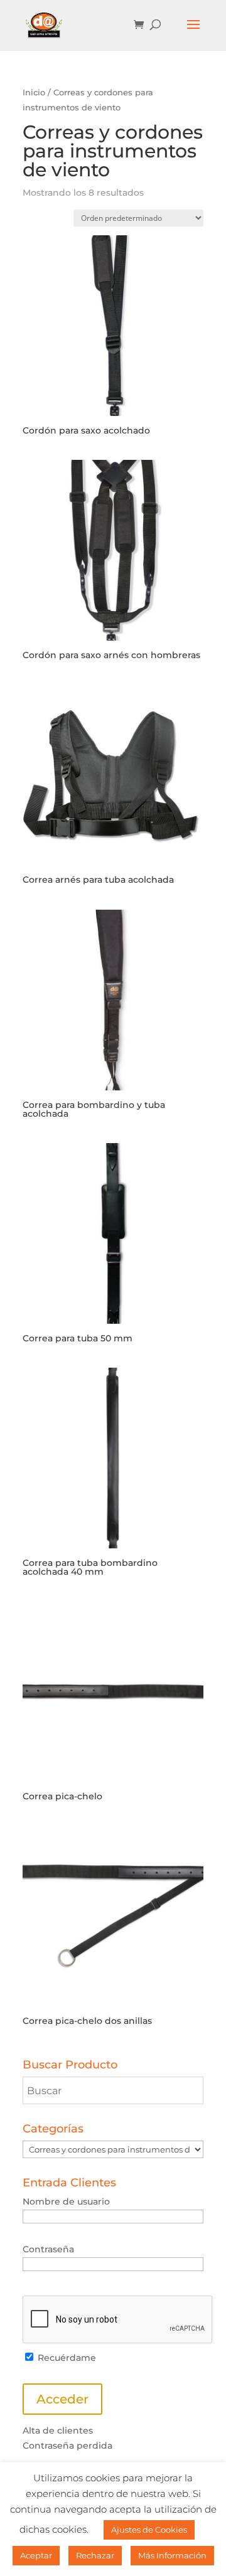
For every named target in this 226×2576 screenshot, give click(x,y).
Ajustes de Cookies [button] (149, 2530)
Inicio (34, 93)
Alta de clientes (58, 2430)
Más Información (172, 2555)
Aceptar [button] (36, 2555)
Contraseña (48, 2249)
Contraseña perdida (67, 2446)
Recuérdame (66, 2358)
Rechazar (95, 2555)
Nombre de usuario (66, 2201)
